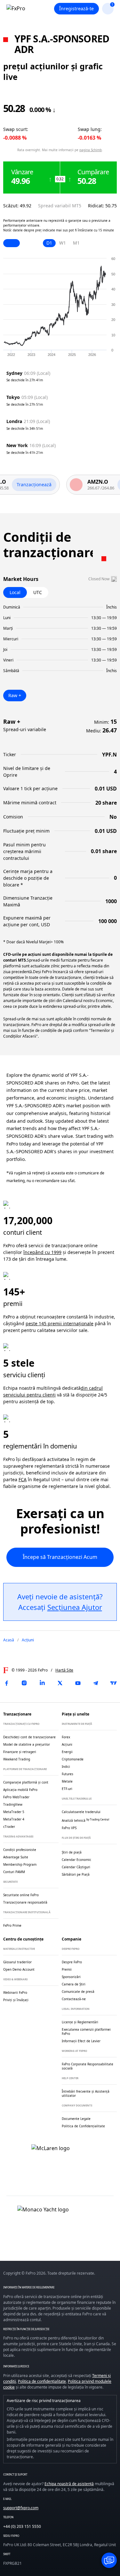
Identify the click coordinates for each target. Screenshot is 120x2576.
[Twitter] (60, 1683)
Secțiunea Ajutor (75, 1607)
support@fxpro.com (21, 2508)
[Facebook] (6, 1683)
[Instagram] (24, 1683)
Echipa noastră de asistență (69, 2484)
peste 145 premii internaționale (60, 1323)
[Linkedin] (42, 1683)
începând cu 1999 (42, 1252)
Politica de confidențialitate (42, 2381)
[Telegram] (96, 1683)
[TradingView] (114, 1683)
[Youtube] (78, 1683)
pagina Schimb (91, 150)
